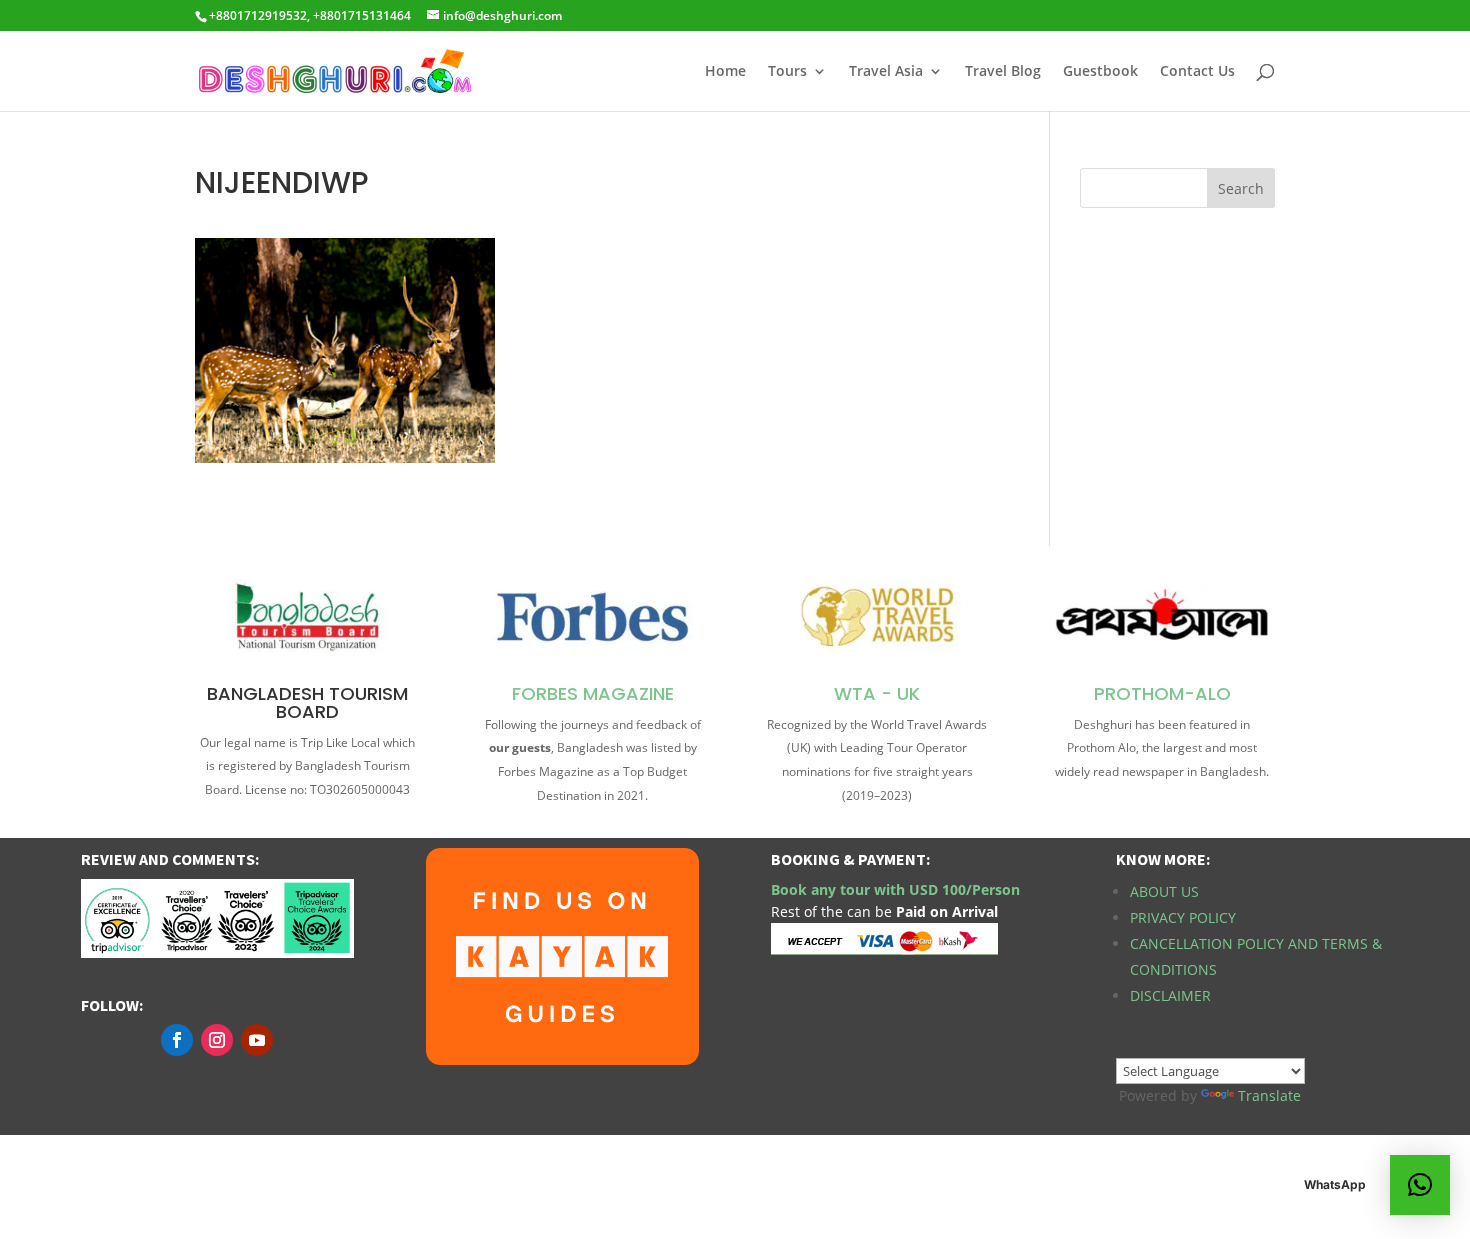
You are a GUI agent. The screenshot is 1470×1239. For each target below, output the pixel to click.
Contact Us (1197, 72)
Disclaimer (1170, 995)
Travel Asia (886, 72)
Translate (1269, 1095)
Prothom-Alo (1162, 693)
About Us (1164, 891)
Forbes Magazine (593, 693)
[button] (1420, 1185)
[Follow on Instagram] (217, 1040)
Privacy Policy (1183, 917)
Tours (787, 72)
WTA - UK (877, 693)
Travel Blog (1003, 72)
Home (725, 72)
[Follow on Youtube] (257, 1040)
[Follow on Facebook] (177, 1040)
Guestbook (1100, 72)
